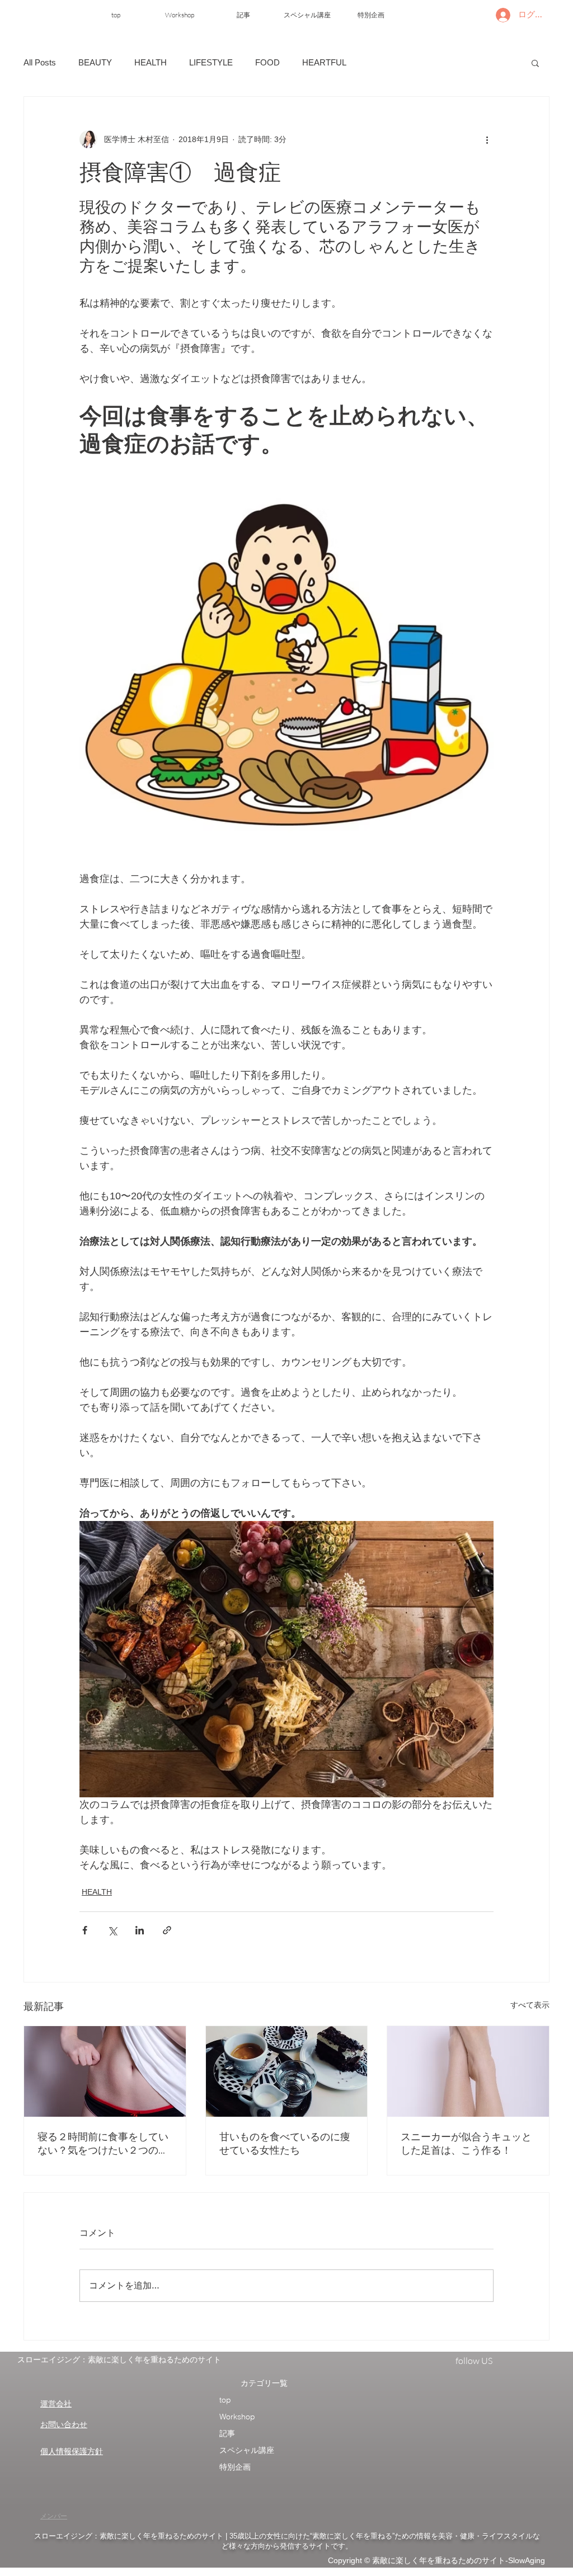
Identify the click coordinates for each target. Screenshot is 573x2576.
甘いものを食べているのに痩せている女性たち (285, 2143)
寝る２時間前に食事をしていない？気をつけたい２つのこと (103, 2144)
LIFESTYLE (211, 62)
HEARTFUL (324, 62)
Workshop (237, 2417)
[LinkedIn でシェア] (140, 1930)
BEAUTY (95, 62)
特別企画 (235, 2467)
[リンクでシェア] (167, 1930)
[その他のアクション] (487, 139)
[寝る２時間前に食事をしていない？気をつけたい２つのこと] (105, 2071)
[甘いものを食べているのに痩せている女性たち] (287, 2071)
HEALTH (151, 62)
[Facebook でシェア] (85, 1930)
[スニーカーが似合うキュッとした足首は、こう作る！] (468, 2071)
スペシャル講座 (247, 2450)
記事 (227, 2433)
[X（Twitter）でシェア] (112, 1930)
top (225, 2400)
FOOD (267, 62)
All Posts (40, 62)
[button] (535, 63)
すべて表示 (530, 2005)
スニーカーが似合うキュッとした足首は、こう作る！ (466, 2143)
